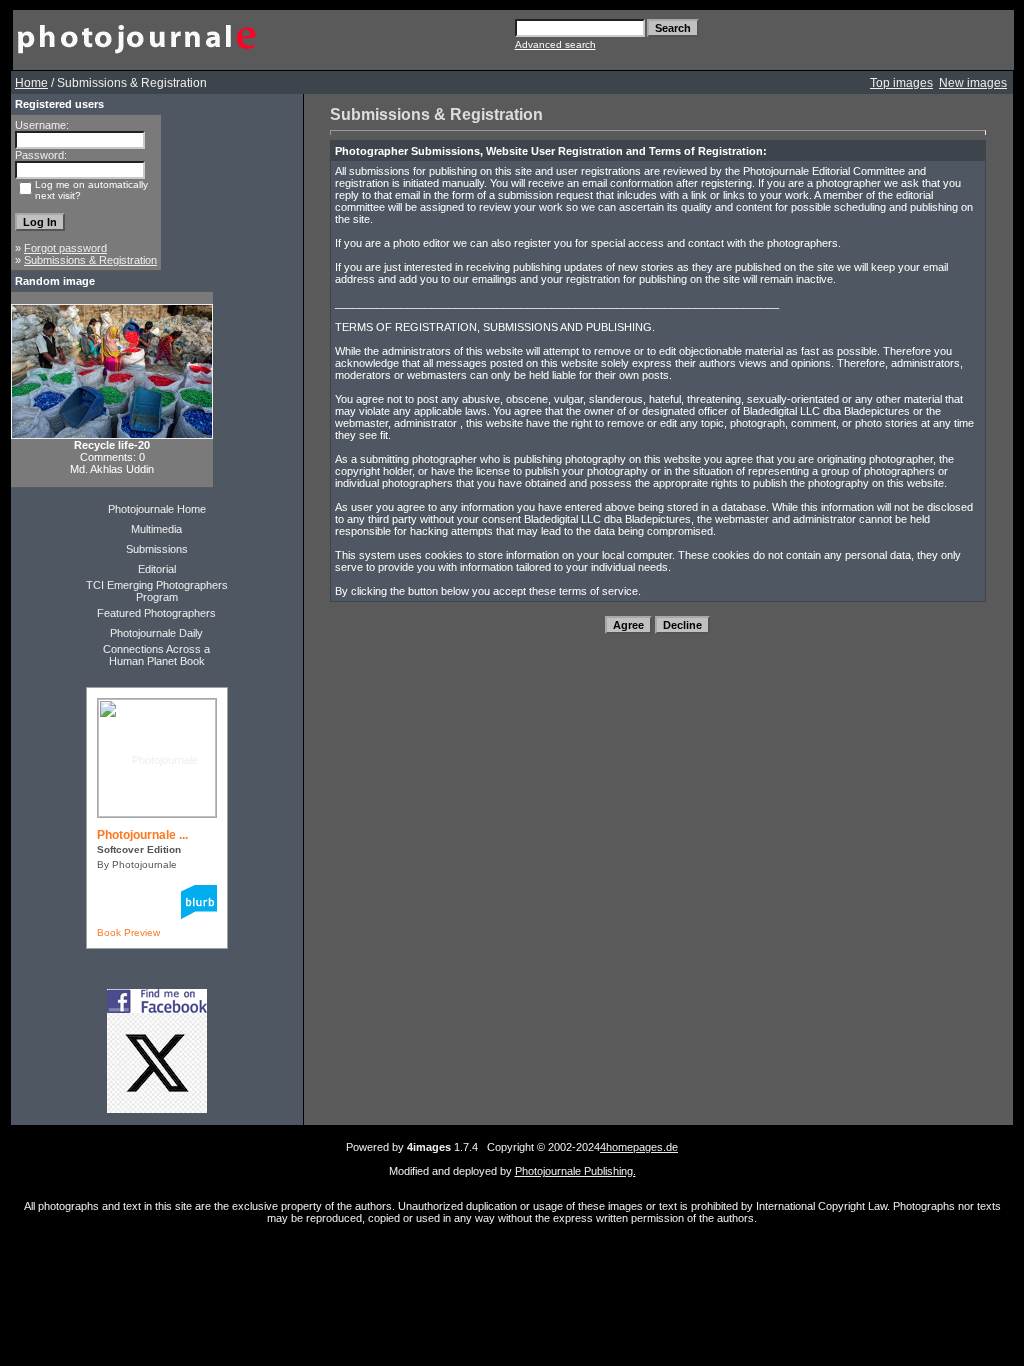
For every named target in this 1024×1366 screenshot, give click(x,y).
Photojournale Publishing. (575, 1171)
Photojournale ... (142, 835)
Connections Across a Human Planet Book (156, 655)
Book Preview (128, 932)
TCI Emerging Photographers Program (157, 591)
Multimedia (156, 529)
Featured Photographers (156, 613)
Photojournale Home (157, 509)
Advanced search (555, 44)
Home (31, 83)
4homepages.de (639, 1147)
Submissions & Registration (90, 260)
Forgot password (65, 248)
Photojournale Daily (156, 633)
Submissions (157, 549)
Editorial (157, 569)
